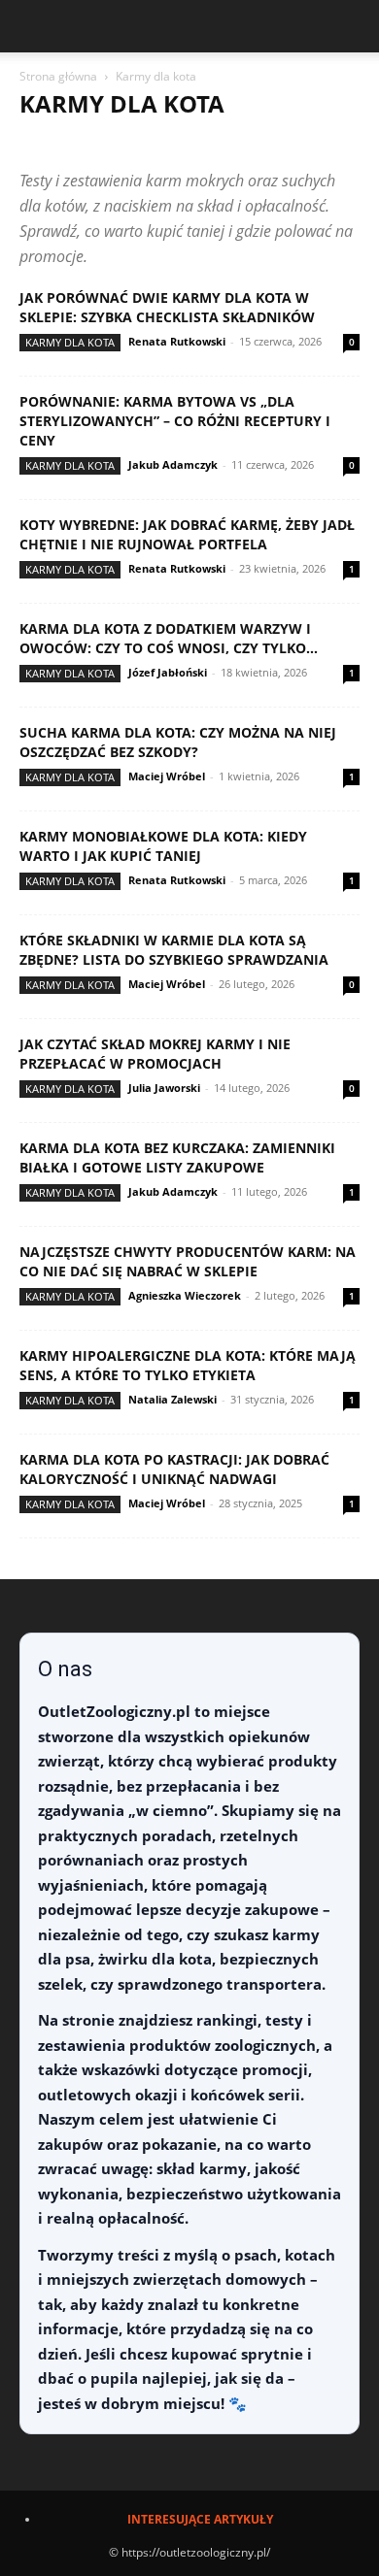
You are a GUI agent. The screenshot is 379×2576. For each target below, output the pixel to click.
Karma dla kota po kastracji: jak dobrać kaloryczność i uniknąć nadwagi (174, 1469)
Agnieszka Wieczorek (185, 1295)
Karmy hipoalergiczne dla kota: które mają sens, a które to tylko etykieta (188, 1365)
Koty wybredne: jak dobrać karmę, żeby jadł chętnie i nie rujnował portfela (187, 534)
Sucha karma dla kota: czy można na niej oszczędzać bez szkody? (178, 742)
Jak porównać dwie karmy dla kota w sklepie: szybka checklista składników (167, 307)
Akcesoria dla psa (217, 142)
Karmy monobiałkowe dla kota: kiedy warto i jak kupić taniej (163, 846)
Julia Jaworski (164, 1088)
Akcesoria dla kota (85, 142)
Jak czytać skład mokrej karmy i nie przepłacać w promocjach (155, 1054)
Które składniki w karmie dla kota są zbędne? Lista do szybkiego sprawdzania (174, 950)
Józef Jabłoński (168, 672)
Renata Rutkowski (177, 341)
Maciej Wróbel (167, 776)
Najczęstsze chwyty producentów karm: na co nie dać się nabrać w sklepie (188, 1261)
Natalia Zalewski (172, 1399)
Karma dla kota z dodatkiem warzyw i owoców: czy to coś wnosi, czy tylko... (169, 638)
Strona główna (58, 76)
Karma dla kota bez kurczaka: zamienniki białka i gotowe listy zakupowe (177, 1157)
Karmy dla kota (70, 342)
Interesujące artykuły (200, 2519)
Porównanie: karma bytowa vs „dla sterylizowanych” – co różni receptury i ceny (175, 421)
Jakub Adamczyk (173, 464)
